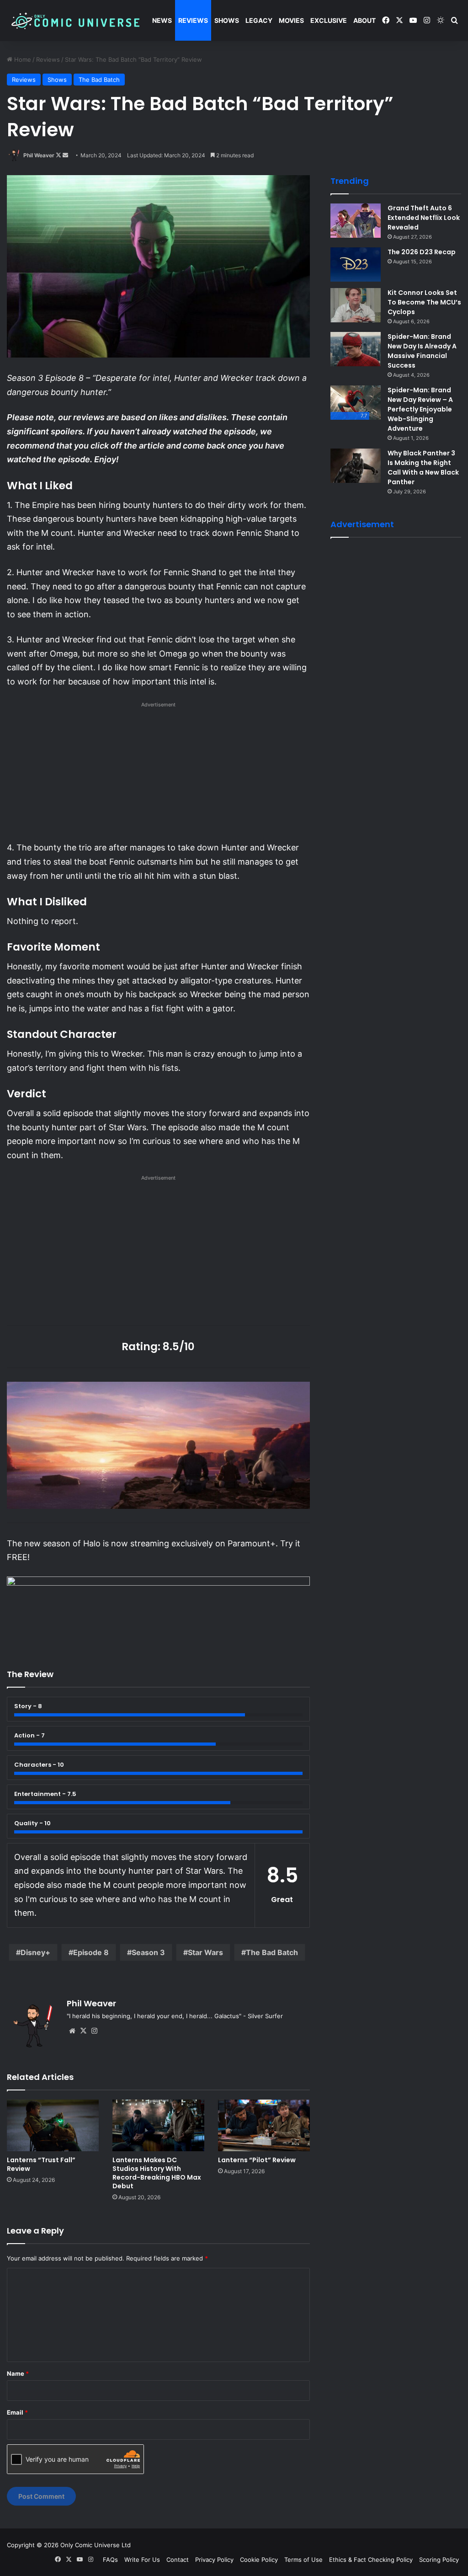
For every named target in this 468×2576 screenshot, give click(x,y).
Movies (291, 20)
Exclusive (329, 20)
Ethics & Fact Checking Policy (371, 2560)
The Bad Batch (99, 80)
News (162, 20)
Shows (227, 20)
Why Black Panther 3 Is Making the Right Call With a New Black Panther (423, 468)
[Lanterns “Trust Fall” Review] (53, 2125)
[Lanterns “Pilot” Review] (264, 2125)
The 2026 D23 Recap (422, 252)
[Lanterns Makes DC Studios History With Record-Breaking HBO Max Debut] (158, 2125)
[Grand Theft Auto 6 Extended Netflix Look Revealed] (356, 221)
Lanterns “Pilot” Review (257, 2160)
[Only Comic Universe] (75, 21)
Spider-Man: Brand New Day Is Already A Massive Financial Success (422, 351)
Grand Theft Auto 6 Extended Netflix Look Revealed (424, 218)
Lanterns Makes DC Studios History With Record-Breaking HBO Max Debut (157, 2173)
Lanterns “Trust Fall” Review (41, 2164)
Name (18, 2373)
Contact (178, 2560)
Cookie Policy (259, 2560)
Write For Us (142, 2560)
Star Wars (205, 1952)
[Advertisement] (158, 774)
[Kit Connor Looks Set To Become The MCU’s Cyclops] (356, 305)
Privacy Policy (214, 2560)
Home (22, 59)
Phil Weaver (39, 155)
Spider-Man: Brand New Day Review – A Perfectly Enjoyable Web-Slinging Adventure (420, 409)
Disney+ (35, 1952)
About (364, 20)
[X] (83, 2031)
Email (17, 2412)
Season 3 (148, 1952)
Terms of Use (303, 2560)
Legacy (259, 20)
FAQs (110, 2560)
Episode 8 (91, 1952)
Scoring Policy (439, 2560)
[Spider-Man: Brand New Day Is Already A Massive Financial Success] (356, 349)
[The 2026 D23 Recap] (356, 265)
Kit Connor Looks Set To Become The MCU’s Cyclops (424, 302)
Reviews (193, 20)
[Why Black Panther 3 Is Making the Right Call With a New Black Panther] (356, 466)
